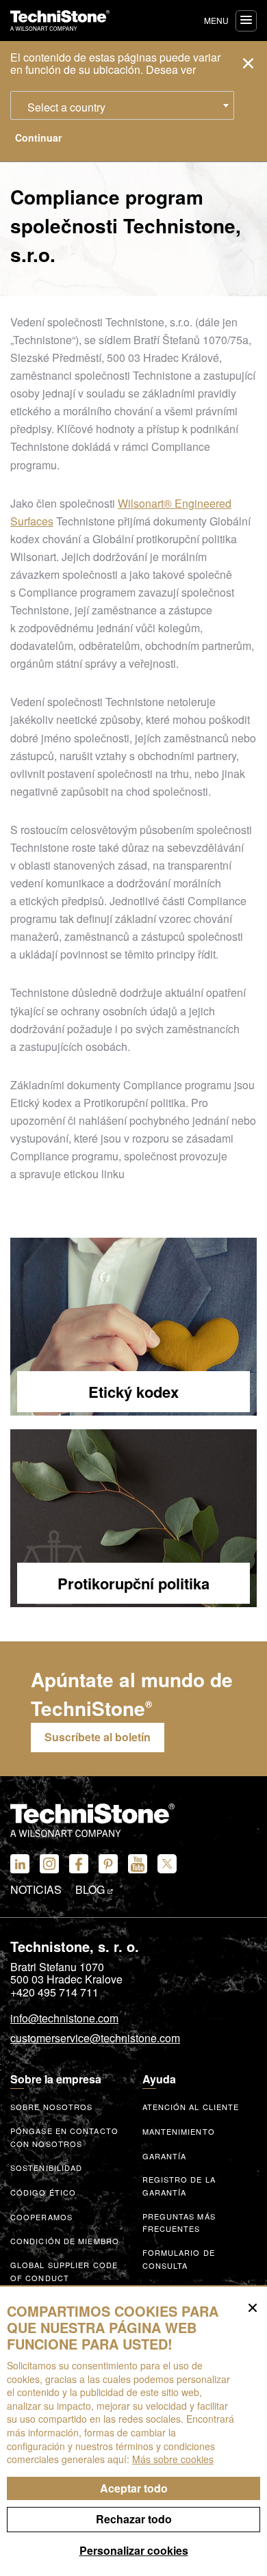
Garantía (165, 2156)
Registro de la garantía (179, 2186)
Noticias (36, 1890)
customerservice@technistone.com (95, 2039)
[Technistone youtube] (138, 1864)
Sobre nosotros (51, 2107)
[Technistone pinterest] (108, 1864)
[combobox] (122, 105)
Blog (91, 1890)
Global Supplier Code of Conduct (64, 2271)
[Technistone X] (167, 1864)
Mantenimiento (179, 2131)
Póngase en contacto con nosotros (64, 2137)
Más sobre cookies (173, 2459)
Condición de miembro (65, 2241)
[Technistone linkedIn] (20, 1864)
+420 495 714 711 (54, 1992)
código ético (43, 2192)
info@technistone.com (64, 2019)
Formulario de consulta (179, 2259)
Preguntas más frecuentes (179, 2223)
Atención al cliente (191, 2107)
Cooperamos (41, 2217)
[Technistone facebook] (79, 1864)
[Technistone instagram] (49, 1864)
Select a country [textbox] (66, 107)
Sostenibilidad (46, 2168)
